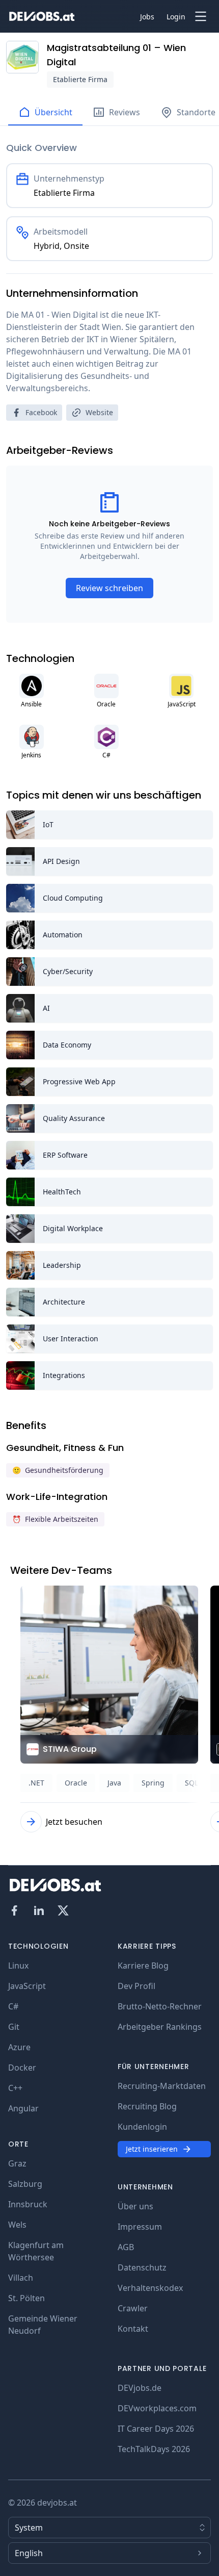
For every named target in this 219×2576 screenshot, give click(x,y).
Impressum (140, 2227)
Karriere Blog (143, 1966)
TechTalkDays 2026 (154, 2449)
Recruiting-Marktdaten (162, 2086)
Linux (18, 1966)
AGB (126, 2247)
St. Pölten (26, 2298)
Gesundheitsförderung (58, 1470)
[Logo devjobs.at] (42, 16)
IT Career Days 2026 (156, 2429)
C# (13, 2006)
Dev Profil (136, 1986)
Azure (19, 2047)
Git (14, 2027)
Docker (22, 2068)
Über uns (135, 2206)
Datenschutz (142, 2267)
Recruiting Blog (147, 2106)
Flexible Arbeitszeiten (55, 1519)
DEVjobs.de (140, 2388)
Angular (23, 2108)
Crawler (133, 2308)
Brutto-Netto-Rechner (160, 2006)
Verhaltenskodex (150, 2288)
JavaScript (27, 1986)
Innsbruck (28, 2204)
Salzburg (25, 2184)
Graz (17, 2163)
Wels (17, 2225)
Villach (21, 2278)
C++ (15, 2088)
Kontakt (133, 2329)
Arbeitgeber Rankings (160, 2027)
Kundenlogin (142, 2127)
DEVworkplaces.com (157, 2408)
